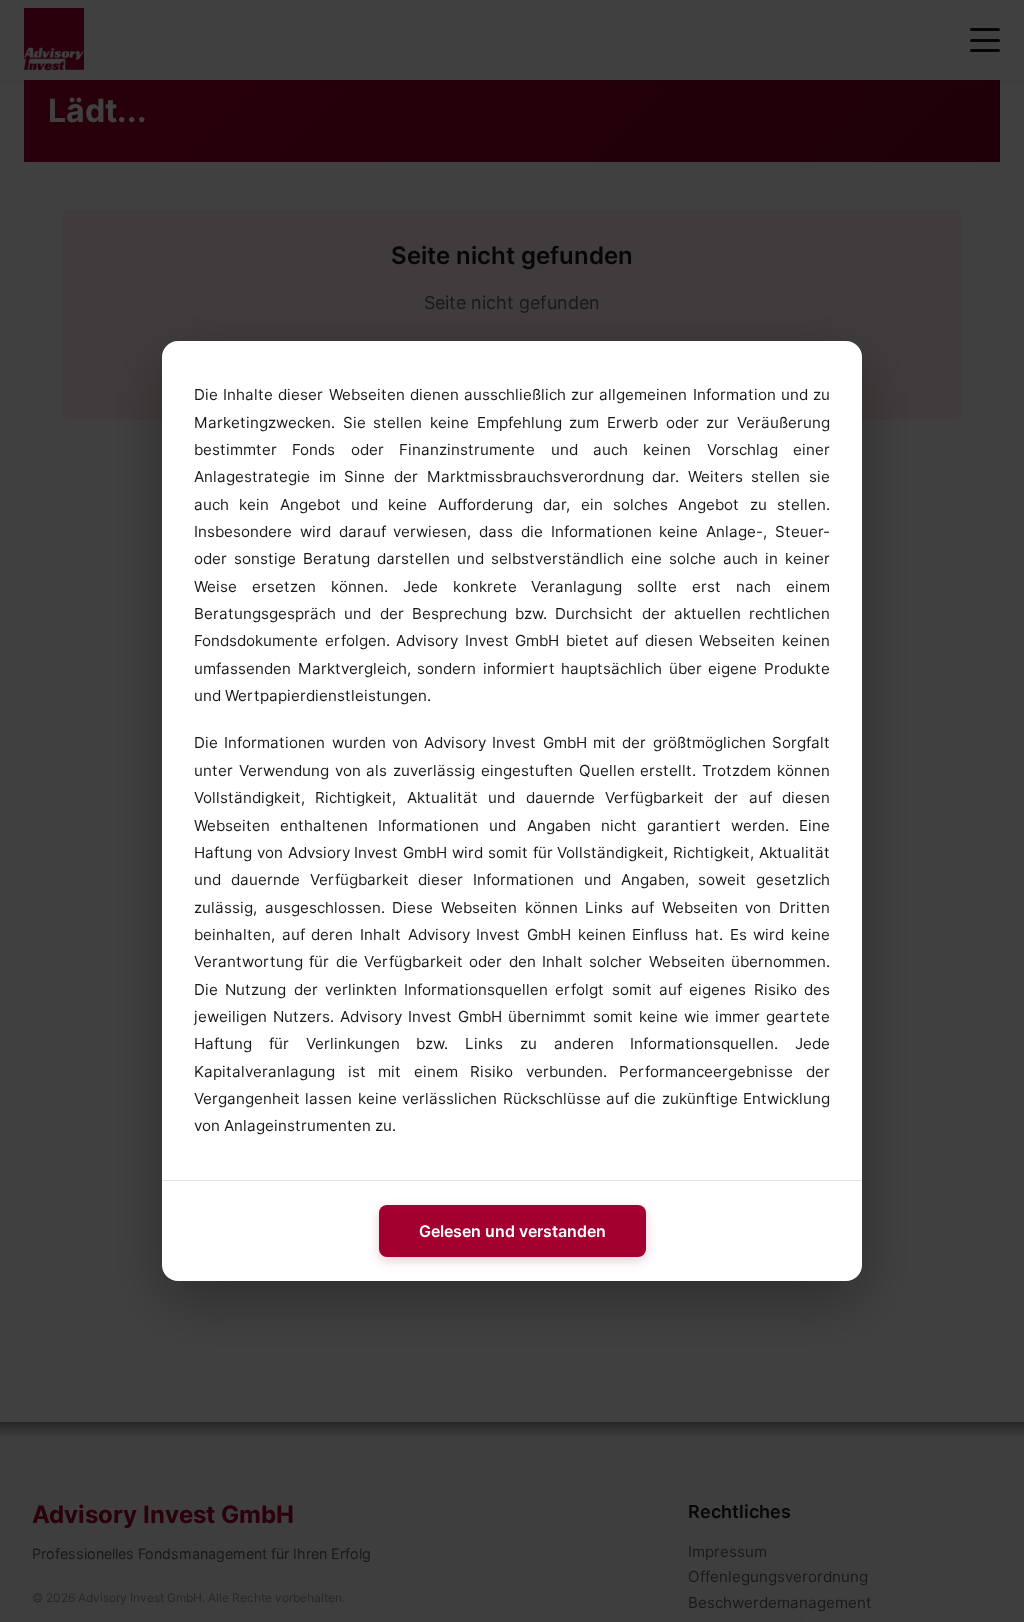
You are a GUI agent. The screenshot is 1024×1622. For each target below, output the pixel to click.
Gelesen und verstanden (512, 1231)
